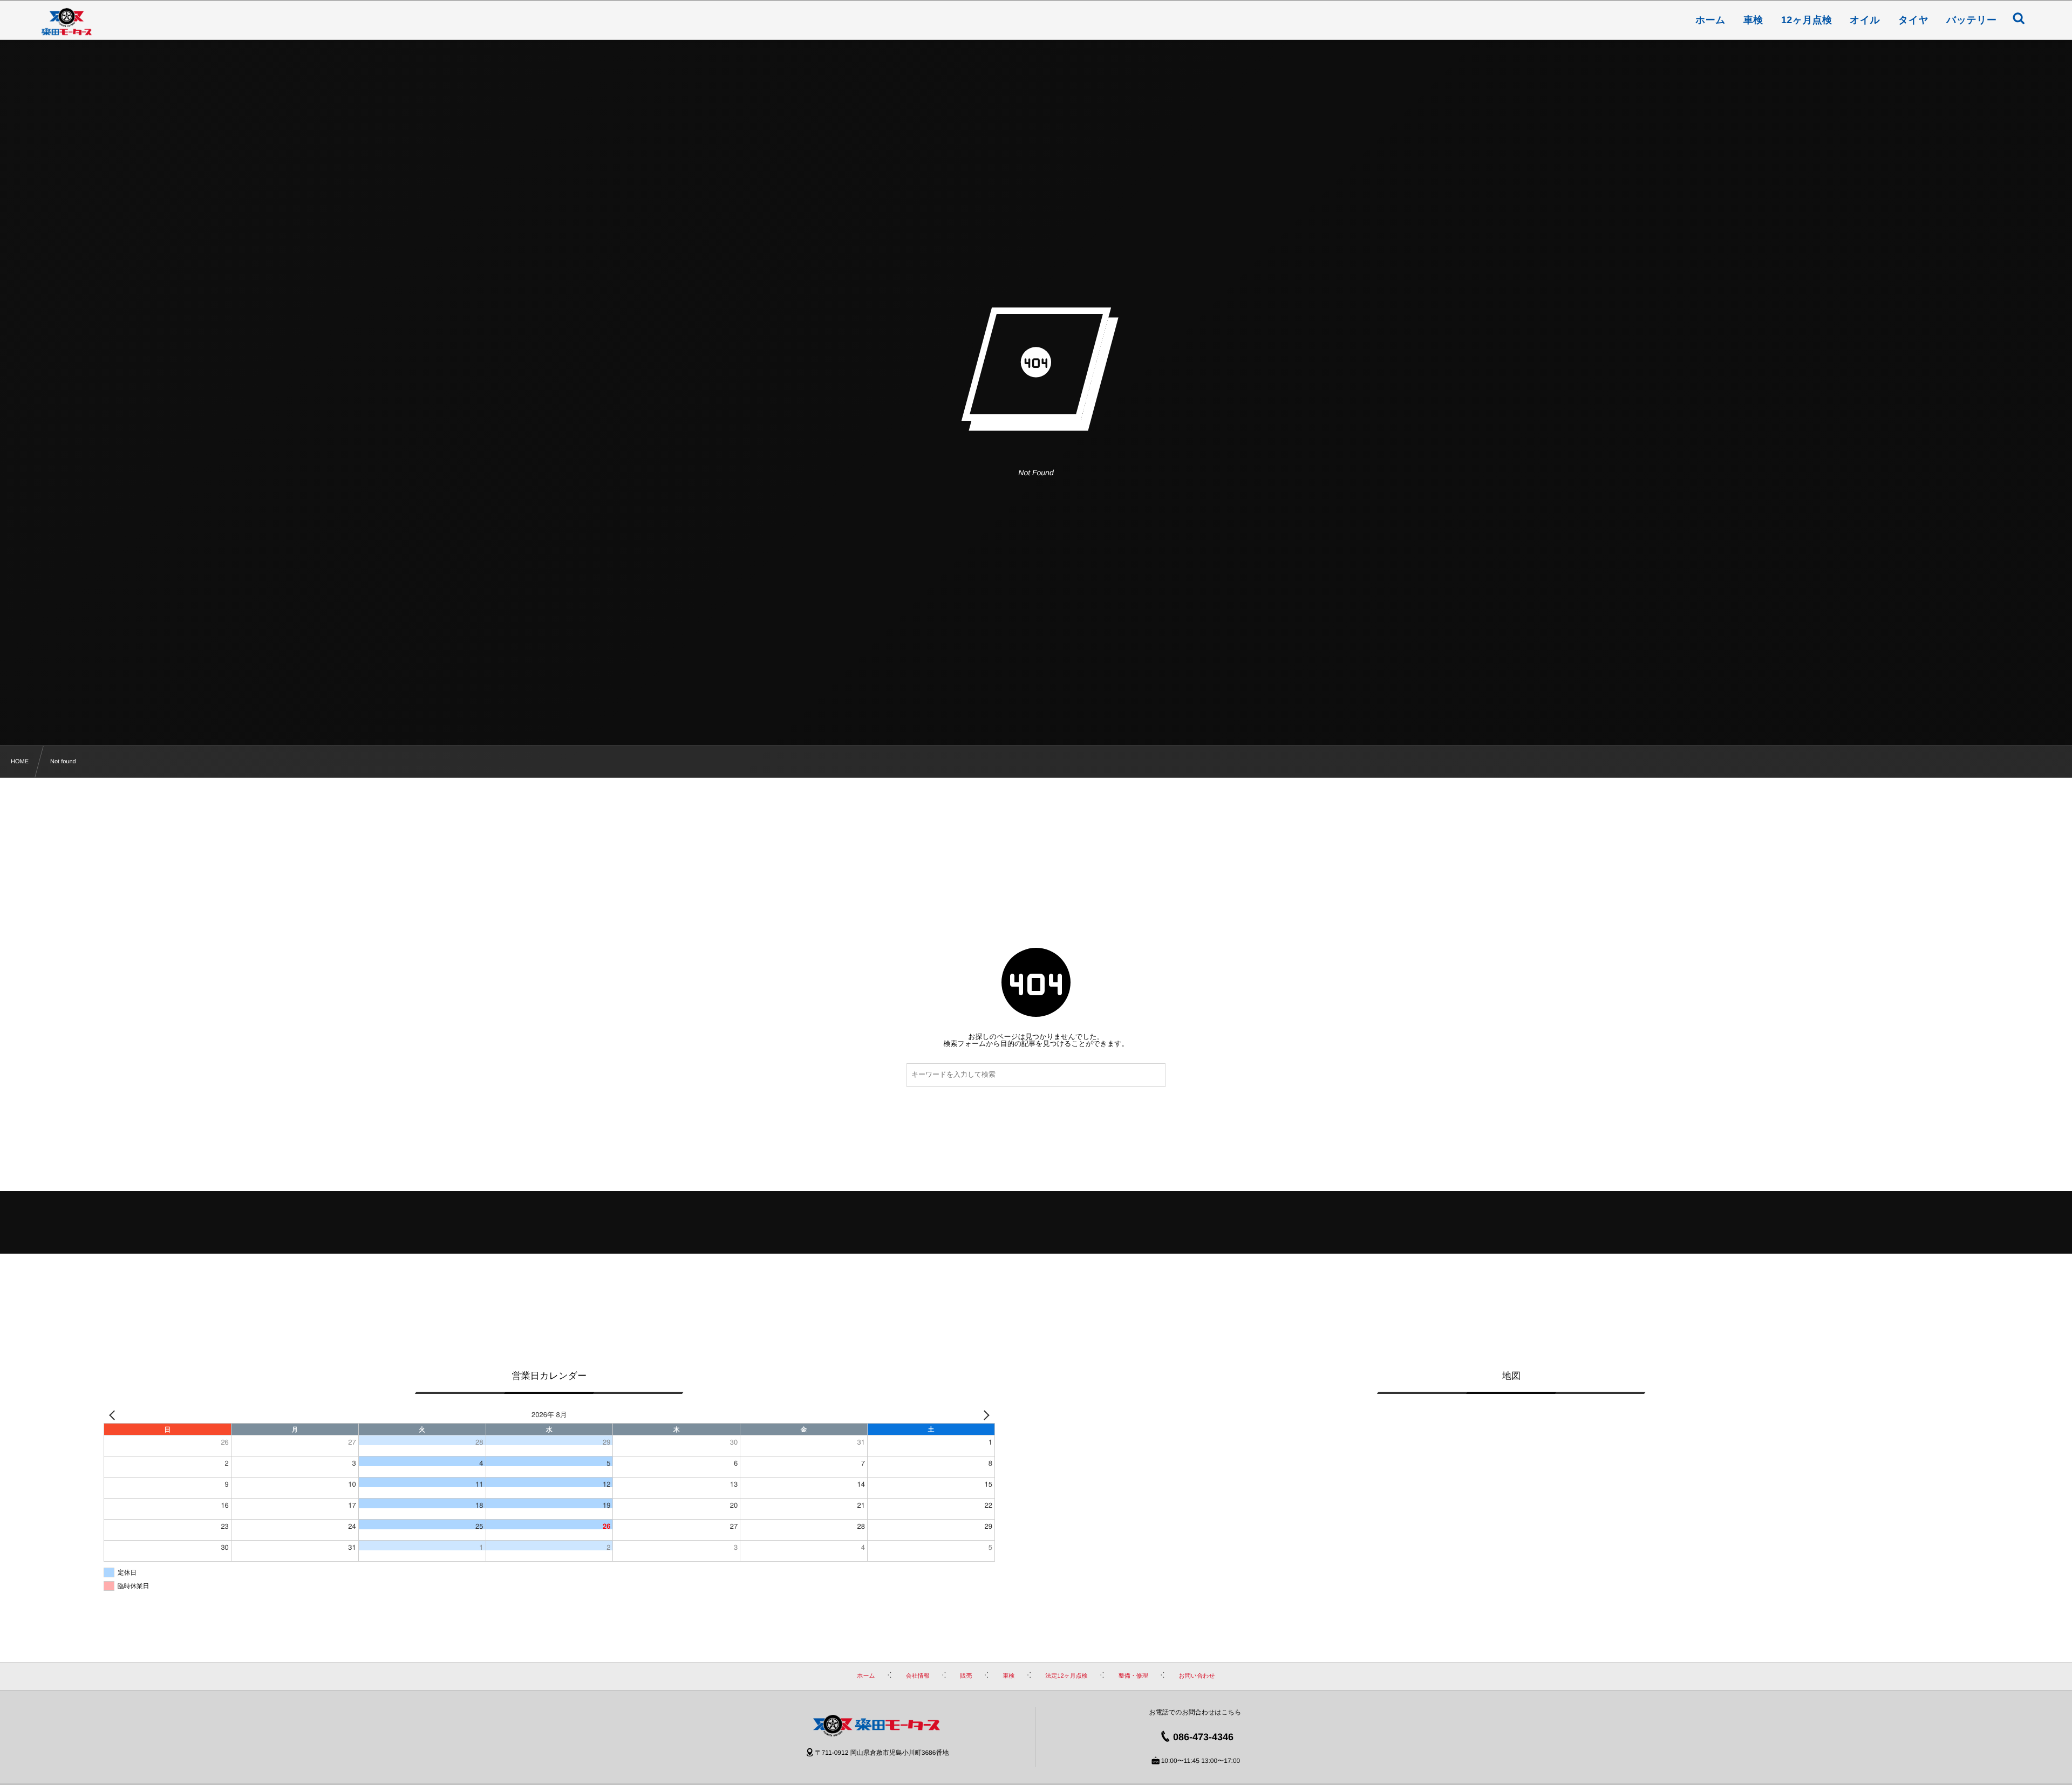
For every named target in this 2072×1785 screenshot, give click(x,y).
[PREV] (114, 1414)
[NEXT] (985, 1414)
